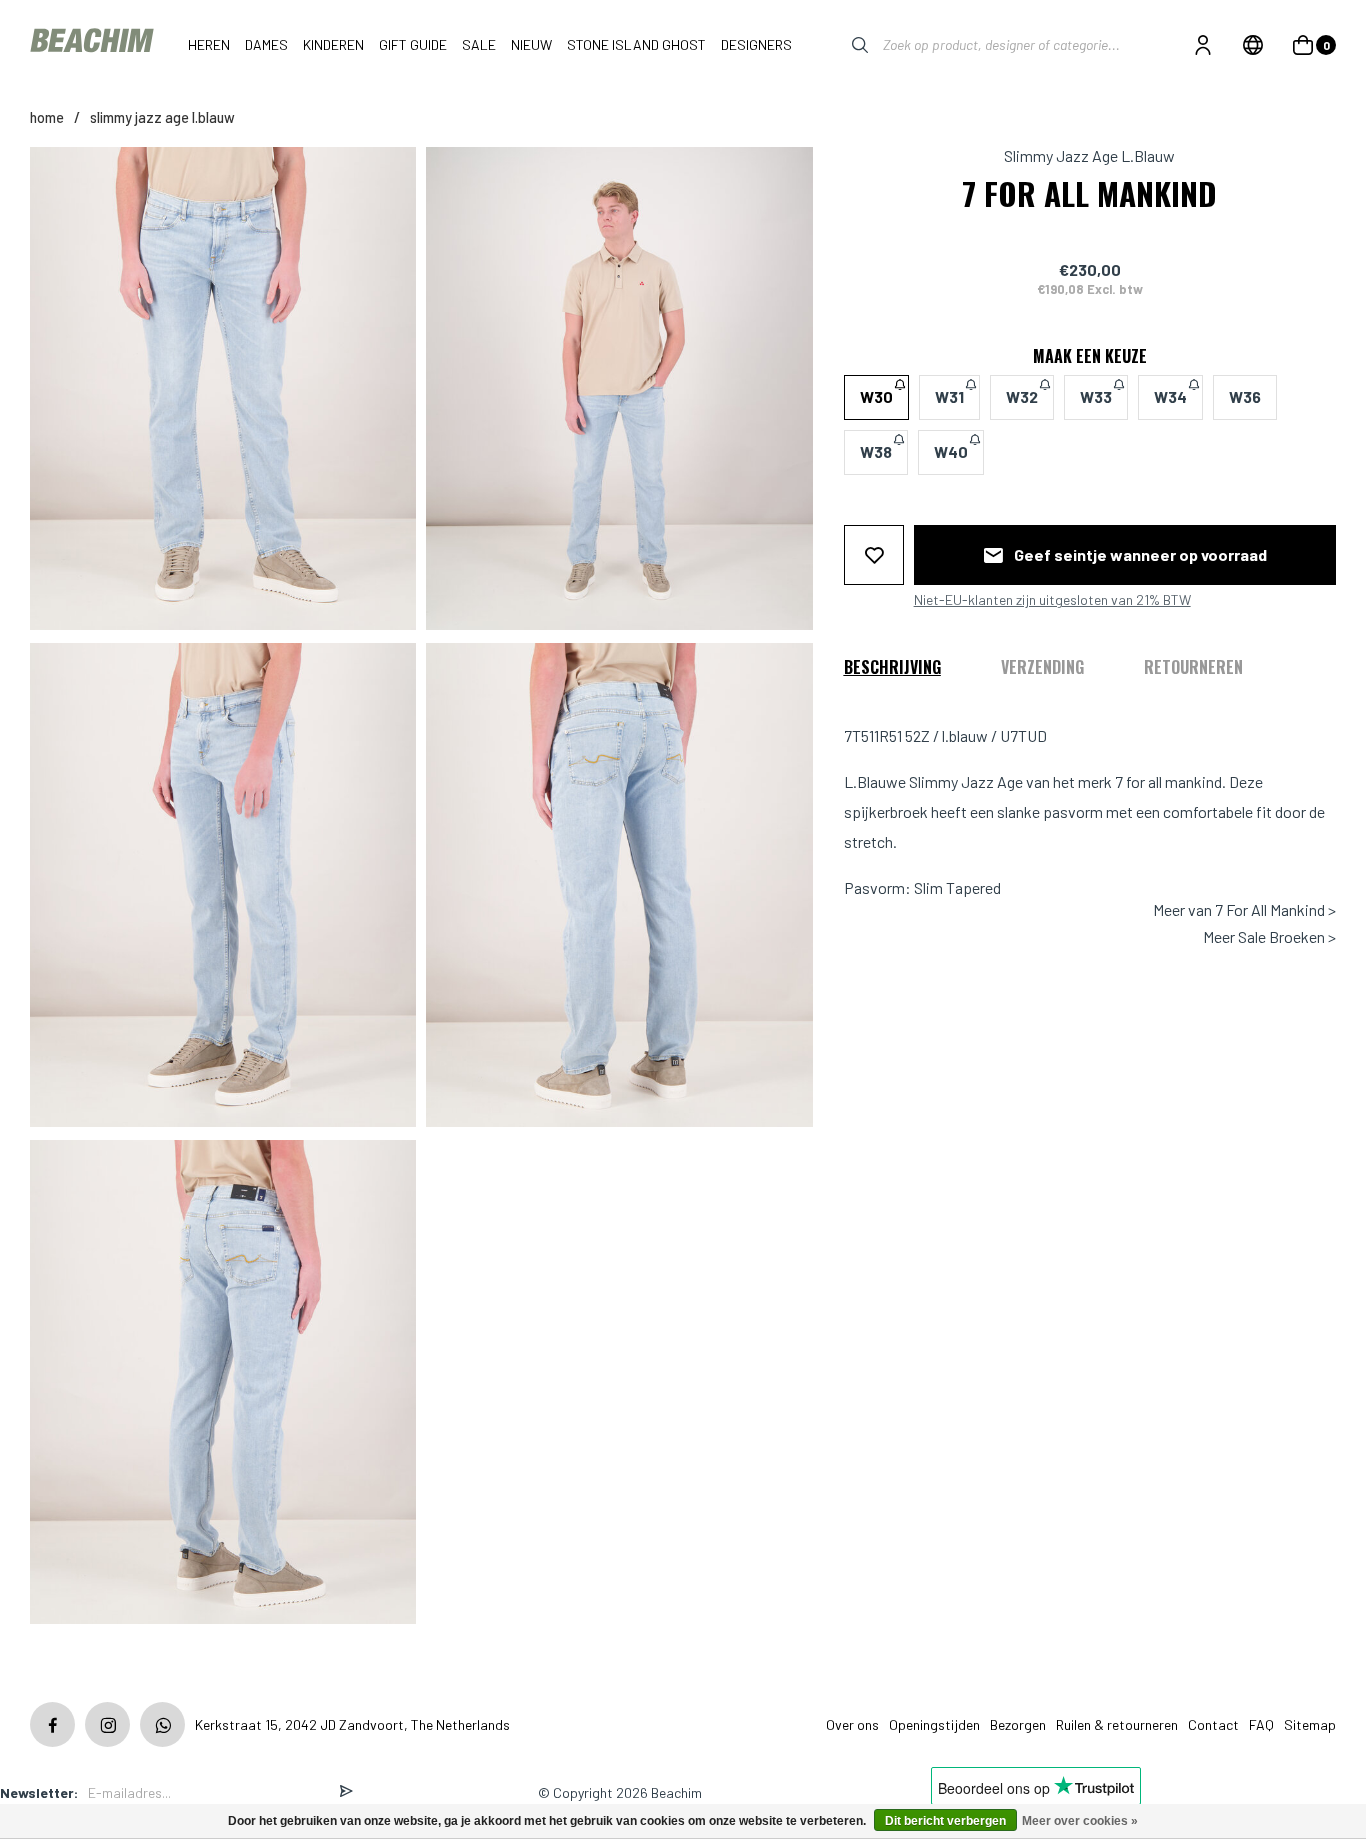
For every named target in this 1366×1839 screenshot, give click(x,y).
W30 (876, 396)
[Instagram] (107, 1724)
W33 (1096, 396)
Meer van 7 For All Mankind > (1244, 910)
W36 (1245, 396)
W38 (876, 451)
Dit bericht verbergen (945, 1821)
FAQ (1261, 1724)
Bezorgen (1018, 1724)
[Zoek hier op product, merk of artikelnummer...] (845, 45)
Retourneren (1193, 666)
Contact (1213, 1724)
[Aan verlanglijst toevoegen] (874, 554)
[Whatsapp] (162, 1724)
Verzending (1042, 666)
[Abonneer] (346, 1792)
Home (47, 117)
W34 (1170, 396)
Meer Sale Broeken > (1269, 936)
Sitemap (1310, 1724)
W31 (949, 396)
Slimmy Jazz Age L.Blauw (162, 117)
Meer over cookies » (1080, 1821)
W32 (1022, 396)
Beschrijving (892, 666)
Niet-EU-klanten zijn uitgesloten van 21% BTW (1052, 599)
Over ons (852, 1724)
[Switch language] (1253, 45)
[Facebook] (52, 1724)
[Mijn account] (1203, 45)
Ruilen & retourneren (1117, 1724)
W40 (951, 451)
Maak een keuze (1090, 355)
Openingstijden (934, 1724)
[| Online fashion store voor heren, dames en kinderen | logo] (94, 44)
